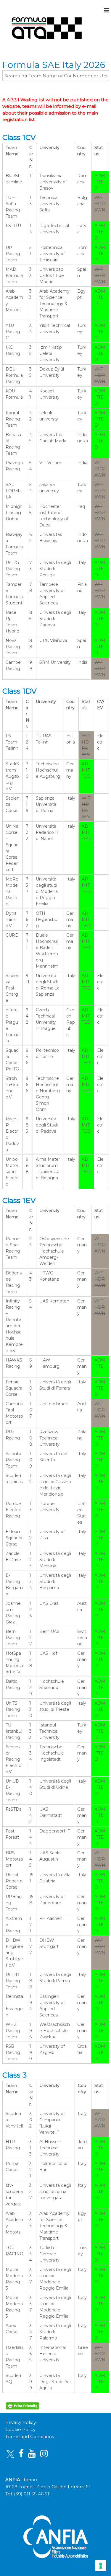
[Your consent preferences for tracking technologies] (101, 2566)
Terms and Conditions (30, 2436)
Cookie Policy (20, 2429)
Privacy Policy (21, 2422)
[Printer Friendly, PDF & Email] (23, 2405)
